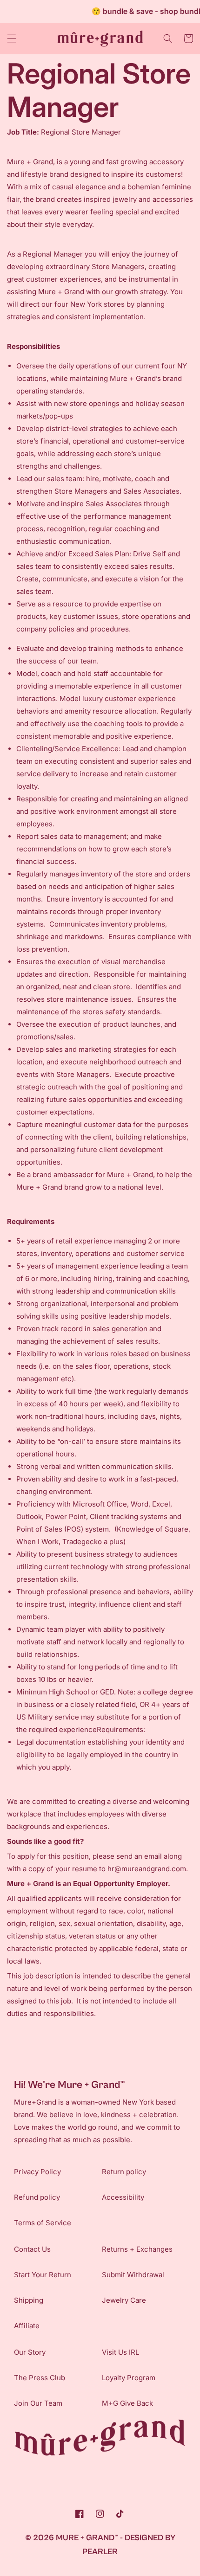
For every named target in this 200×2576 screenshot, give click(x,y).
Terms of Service (43, 2223)
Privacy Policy (37, 2172)
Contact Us (32, 2249)
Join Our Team (38, 2403)
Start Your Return (43, 2275)
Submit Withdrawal (133, 2275)
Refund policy (37, 2197)
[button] (12, 39)
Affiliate (27, 2326)
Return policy (124, 2172)
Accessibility (123, 2197)
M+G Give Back (127, 2403)
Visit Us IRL (120, 2352)
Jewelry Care (124, 2300)
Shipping (29, 2300)
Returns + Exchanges (137, 2249)
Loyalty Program (129, 2378)
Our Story (30, 2352)
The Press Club (40, 2378)
